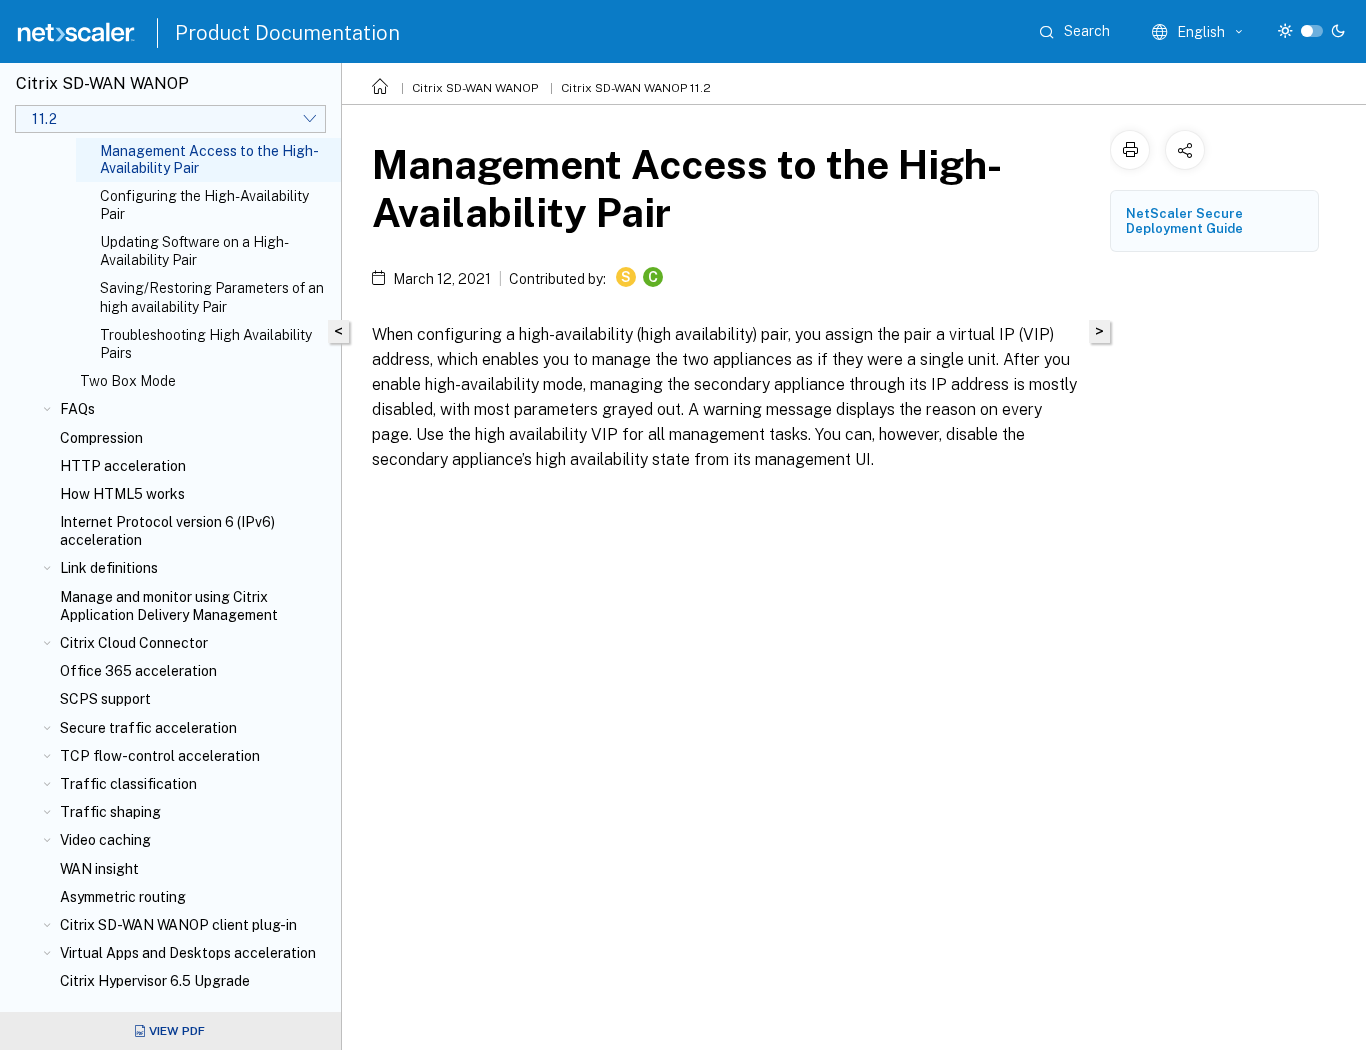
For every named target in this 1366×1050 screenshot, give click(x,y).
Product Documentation (287, 33)
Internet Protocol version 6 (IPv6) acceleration (167, 531)
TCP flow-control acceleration (160, 756)
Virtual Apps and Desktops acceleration (188, 953)
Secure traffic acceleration (148, 728)
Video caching (105, 840)
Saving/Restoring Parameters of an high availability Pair (212, 297)
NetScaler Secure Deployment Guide (1184, 221)
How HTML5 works (122, 494)
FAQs (77, 409)
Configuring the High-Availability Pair (204, 205)
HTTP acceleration (123, 466)
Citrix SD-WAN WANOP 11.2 (636, 88)
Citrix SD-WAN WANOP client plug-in (178, 925)
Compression (101, 438)
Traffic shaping (110, 812)
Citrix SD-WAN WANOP (475, 88)
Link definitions (109, 568)
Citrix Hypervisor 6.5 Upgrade (155, 981)
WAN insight (99, 869)
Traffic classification (128, 784)
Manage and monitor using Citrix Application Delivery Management (169, 606)
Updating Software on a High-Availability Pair (194, 251)
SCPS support (105, 699)
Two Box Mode (128, 381)
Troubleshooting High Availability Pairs (206, 344)
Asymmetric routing (123, 897)
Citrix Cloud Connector (134, 643)
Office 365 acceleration (138, 671)
